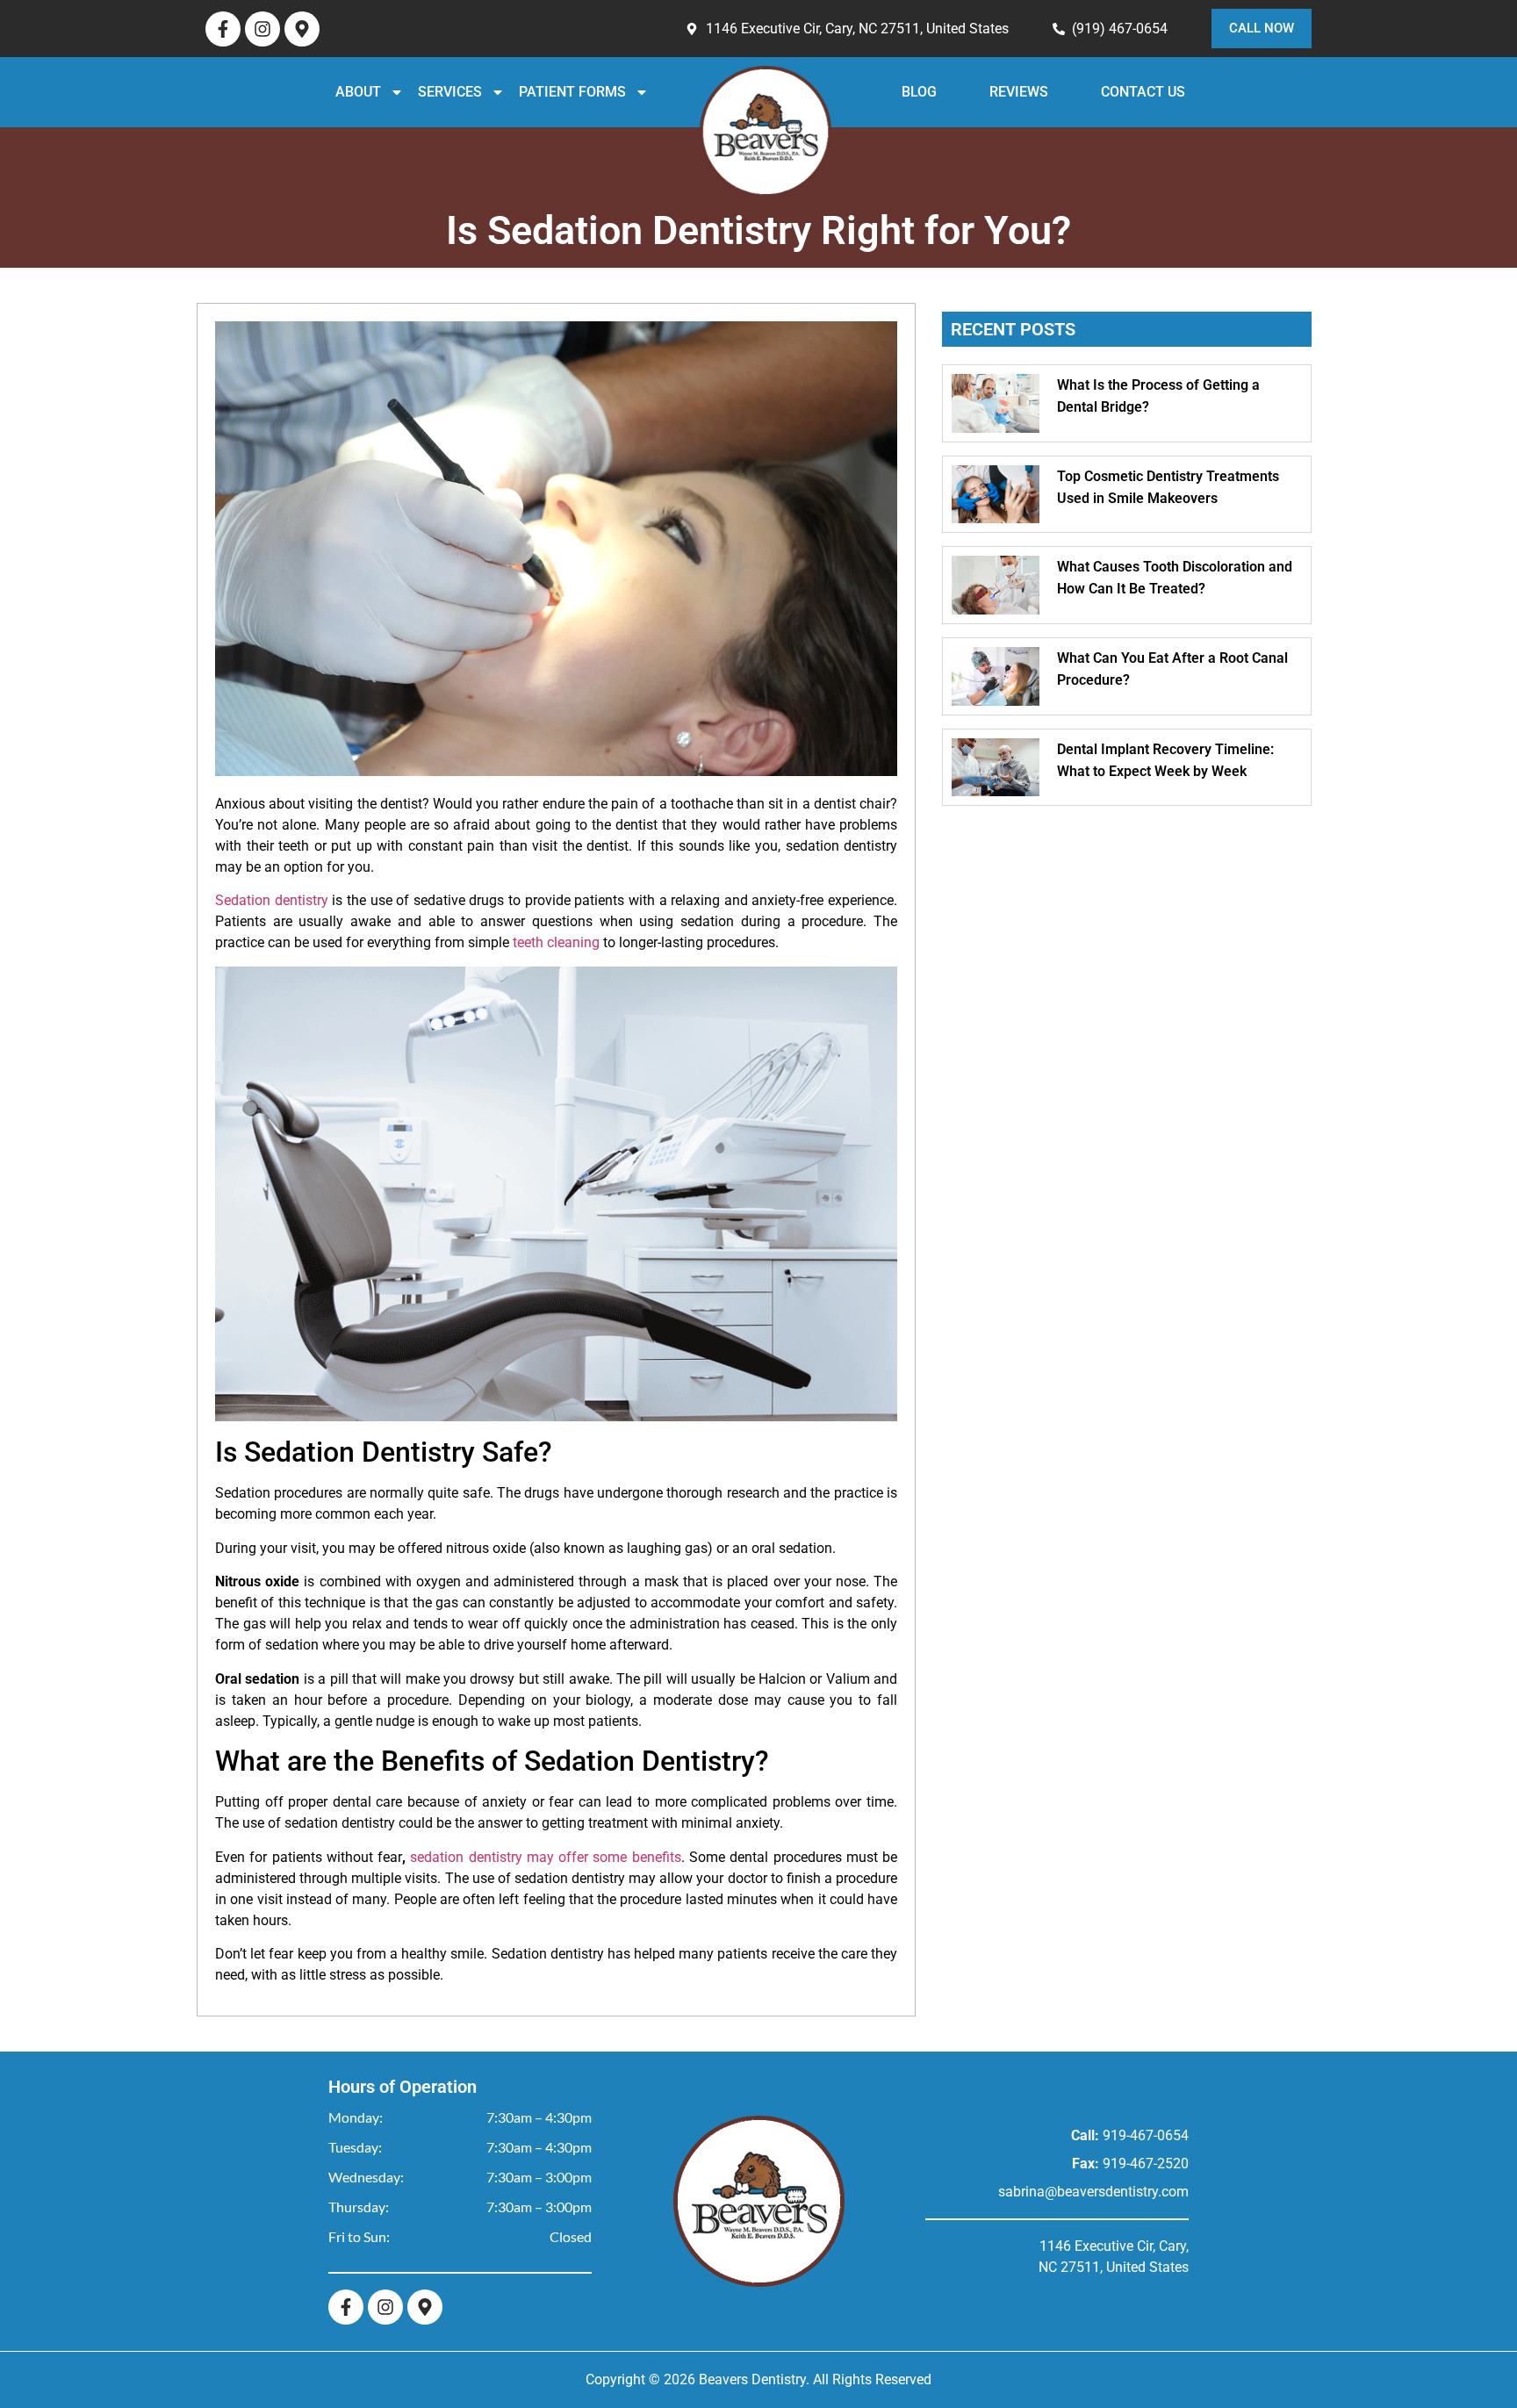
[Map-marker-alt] (302, 29)
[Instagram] (262, 29)
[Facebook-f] (223, 29)
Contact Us (1089, 92)
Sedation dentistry (272, 900)
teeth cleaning (556, 942)
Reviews (1006, 92)
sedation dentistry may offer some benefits (545, 1857)
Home (813, 132)
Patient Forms (618, 92)
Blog (942, 92)
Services (504, 92)
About (413, 92)
